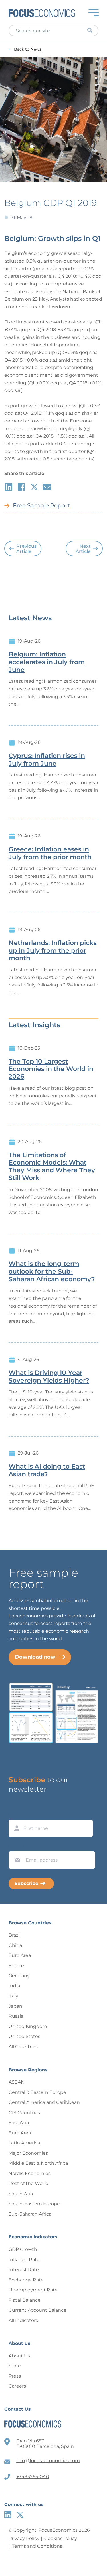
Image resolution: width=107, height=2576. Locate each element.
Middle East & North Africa (38, 2163)
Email (16, 1846)
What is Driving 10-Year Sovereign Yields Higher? (49, 1377)
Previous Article (26, 549)
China (15, 1945)
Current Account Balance (38, 2310)
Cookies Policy (61, 2538)
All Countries (23, 2047)
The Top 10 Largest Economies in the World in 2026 (51, 1069)
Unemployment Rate (33, 2290)
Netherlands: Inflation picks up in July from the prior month (53, 951)
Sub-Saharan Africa (30, 2214)
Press (15, 2376)
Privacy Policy (24, 2538)
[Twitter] (20, 2515)
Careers (17, 2386)
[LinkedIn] (8, 2515)
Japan (15, 2006)
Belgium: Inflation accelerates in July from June (47, 662)
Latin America (24, 2143)
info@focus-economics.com (48, 2461)
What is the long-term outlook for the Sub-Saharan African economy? (52, 1272)
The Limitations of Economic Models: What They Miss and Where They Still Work (52, 1167)
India (14, 1986)
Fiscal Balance (25, 2300)
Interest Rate (24, 2270)
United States (24, 2036)
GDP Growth (23, 2249)
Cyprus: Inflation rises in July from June (47, 760)
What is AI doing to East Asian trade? (47, 1470)
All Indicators (23, 2320)
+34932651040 (33, 2477)
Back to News (28, 49)
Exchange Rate (26, 2280)
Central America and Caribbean (44, 2102)
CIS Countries (24, 2113)
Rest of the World (29, 2183)
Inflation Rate (24, 2260)
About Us (19, 2356)
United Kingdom (28, 2026)
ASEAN (17, 2082)
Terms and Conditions (37, 2546)
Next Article (83, 549)
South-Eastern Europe (34, 2204)
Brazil (15, 1935)
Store (15, 2366)
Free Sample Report (41, 505)
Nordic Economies (30, 2173)
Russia (16, 2016)
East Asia (19, 2123)
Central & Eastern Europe (37, 2092)
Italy (13, 1996)
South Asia (21, 2194)
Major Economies (28, 2153)
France (16, 1966)
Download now (35, 1657)
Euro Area (20, 1955)
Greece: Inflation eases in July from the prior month (50, 853)
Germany (19, 1976)
